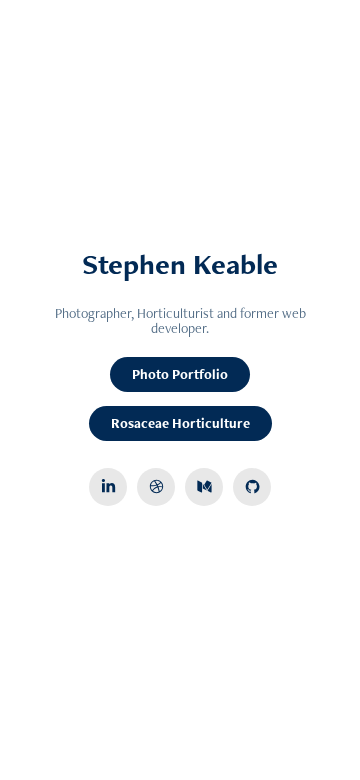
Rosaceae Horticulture (180, 423)
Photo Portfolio (180, 374)
